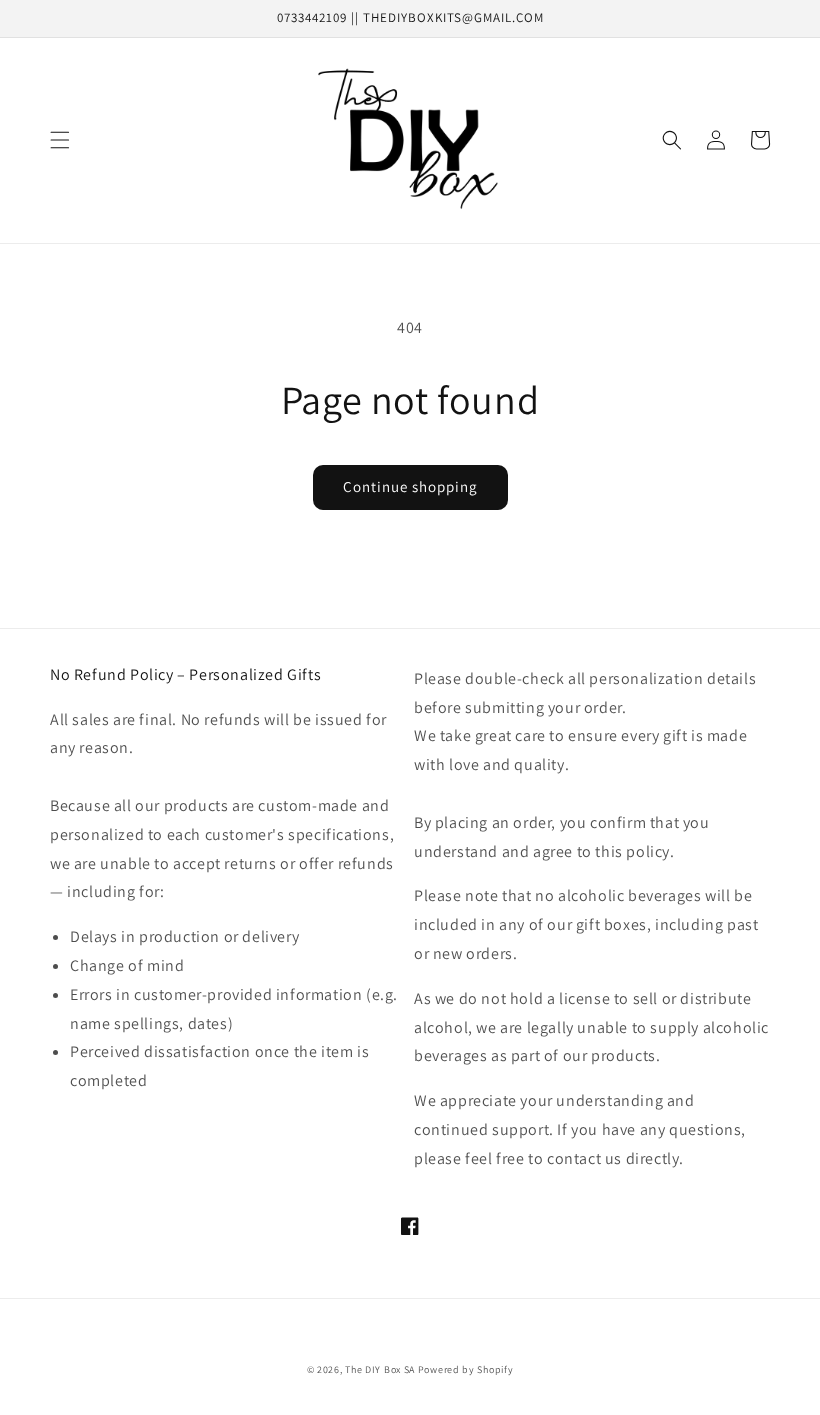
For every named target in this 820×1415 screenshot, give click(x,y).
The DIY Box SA (380, 1369)
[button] (60, 140)
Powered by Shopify (466, 1369)
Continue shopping (410, 486)
